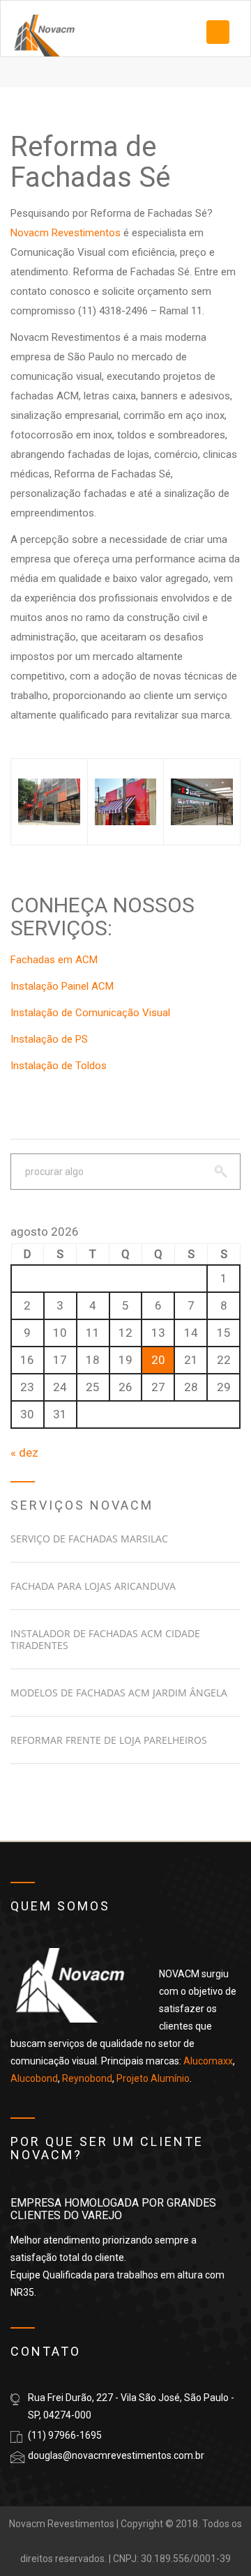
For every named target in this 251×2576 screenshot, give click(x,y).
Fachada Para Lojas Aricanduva (93, 1586)
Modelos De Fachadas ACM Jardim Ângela (119, 1693)
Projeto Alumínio (153, 2078)
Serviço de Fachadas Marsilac (89, 1539)
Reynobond (87, 2078)
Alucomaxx (208, 2061)
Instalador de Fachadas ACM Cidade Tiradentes (105, 1639)
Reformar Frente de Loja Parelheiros (109, 1740)
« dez (24, 1452)
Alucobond (34, 2078)
